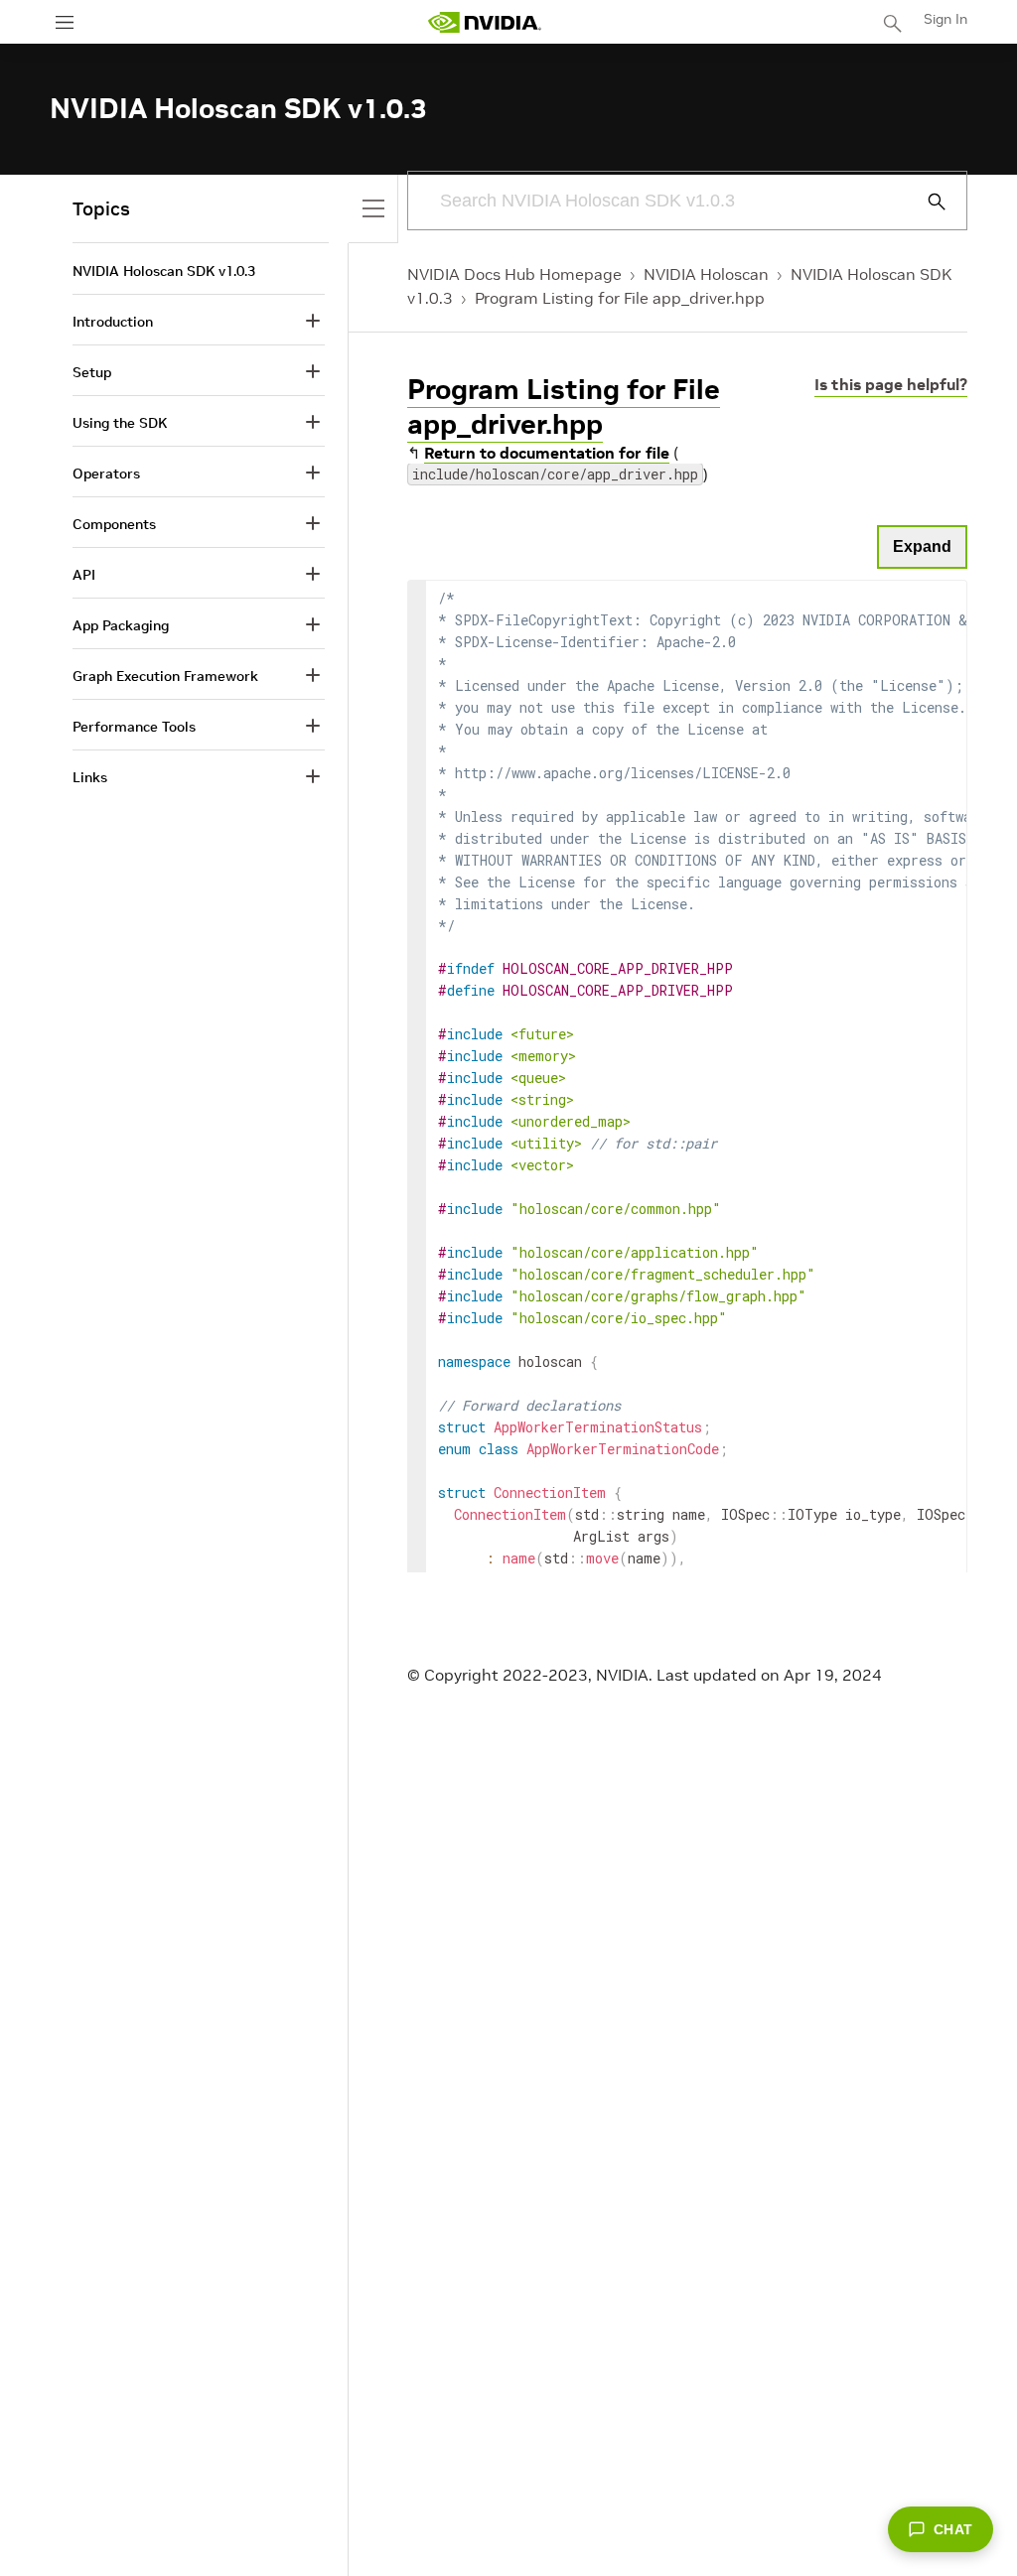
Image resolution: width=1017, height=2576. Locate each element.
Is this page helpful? (891, 384)
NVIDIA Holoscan (706, 274)
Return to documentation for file (547, 453)
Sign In (945, 19)
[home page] (485, 22)
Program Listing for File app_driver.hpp (620, 298)
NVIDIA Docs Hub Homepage (514, 274)
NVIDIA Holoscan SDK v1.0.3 (164, 271)
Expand (922, 546)
